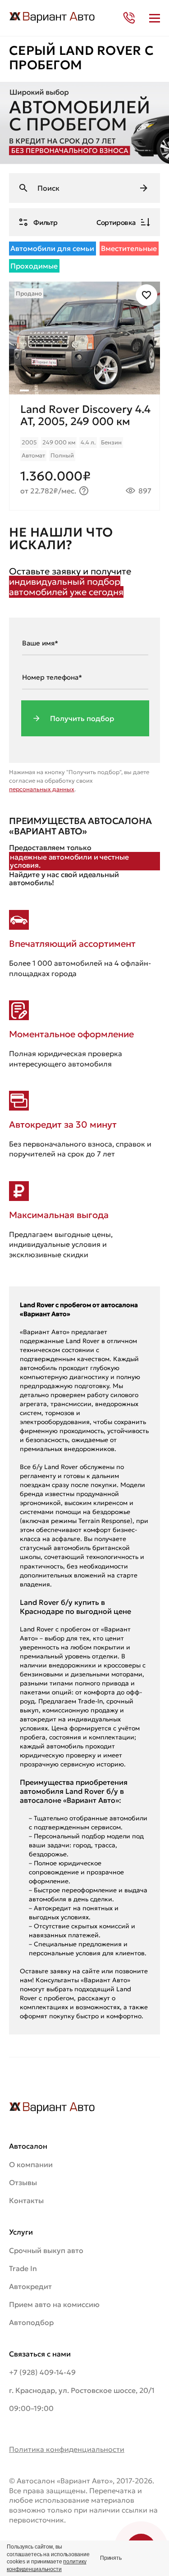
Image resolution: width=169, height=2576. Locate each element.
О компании (31, 2164)
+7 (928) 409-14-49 (42, 2372)
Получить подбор (82, 718)
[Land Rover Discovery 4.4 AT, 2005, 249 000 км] (84, 452)
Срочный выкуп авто (46, 2250)
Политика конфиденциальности (67, 2449)
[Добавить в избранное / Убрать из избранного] (146, 295)
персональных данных (42, 789)
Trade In (23, 2268)
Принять (111, 2558)
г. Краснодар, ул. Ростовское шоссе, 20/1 (82, 2390)
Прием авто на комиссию (54, 2304)
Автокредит (30, 2286)
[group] (84, 338)
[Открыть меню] (155, 18)
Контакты (26, 2200)
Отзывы (23, 2182)
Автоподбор (31, 2322)
